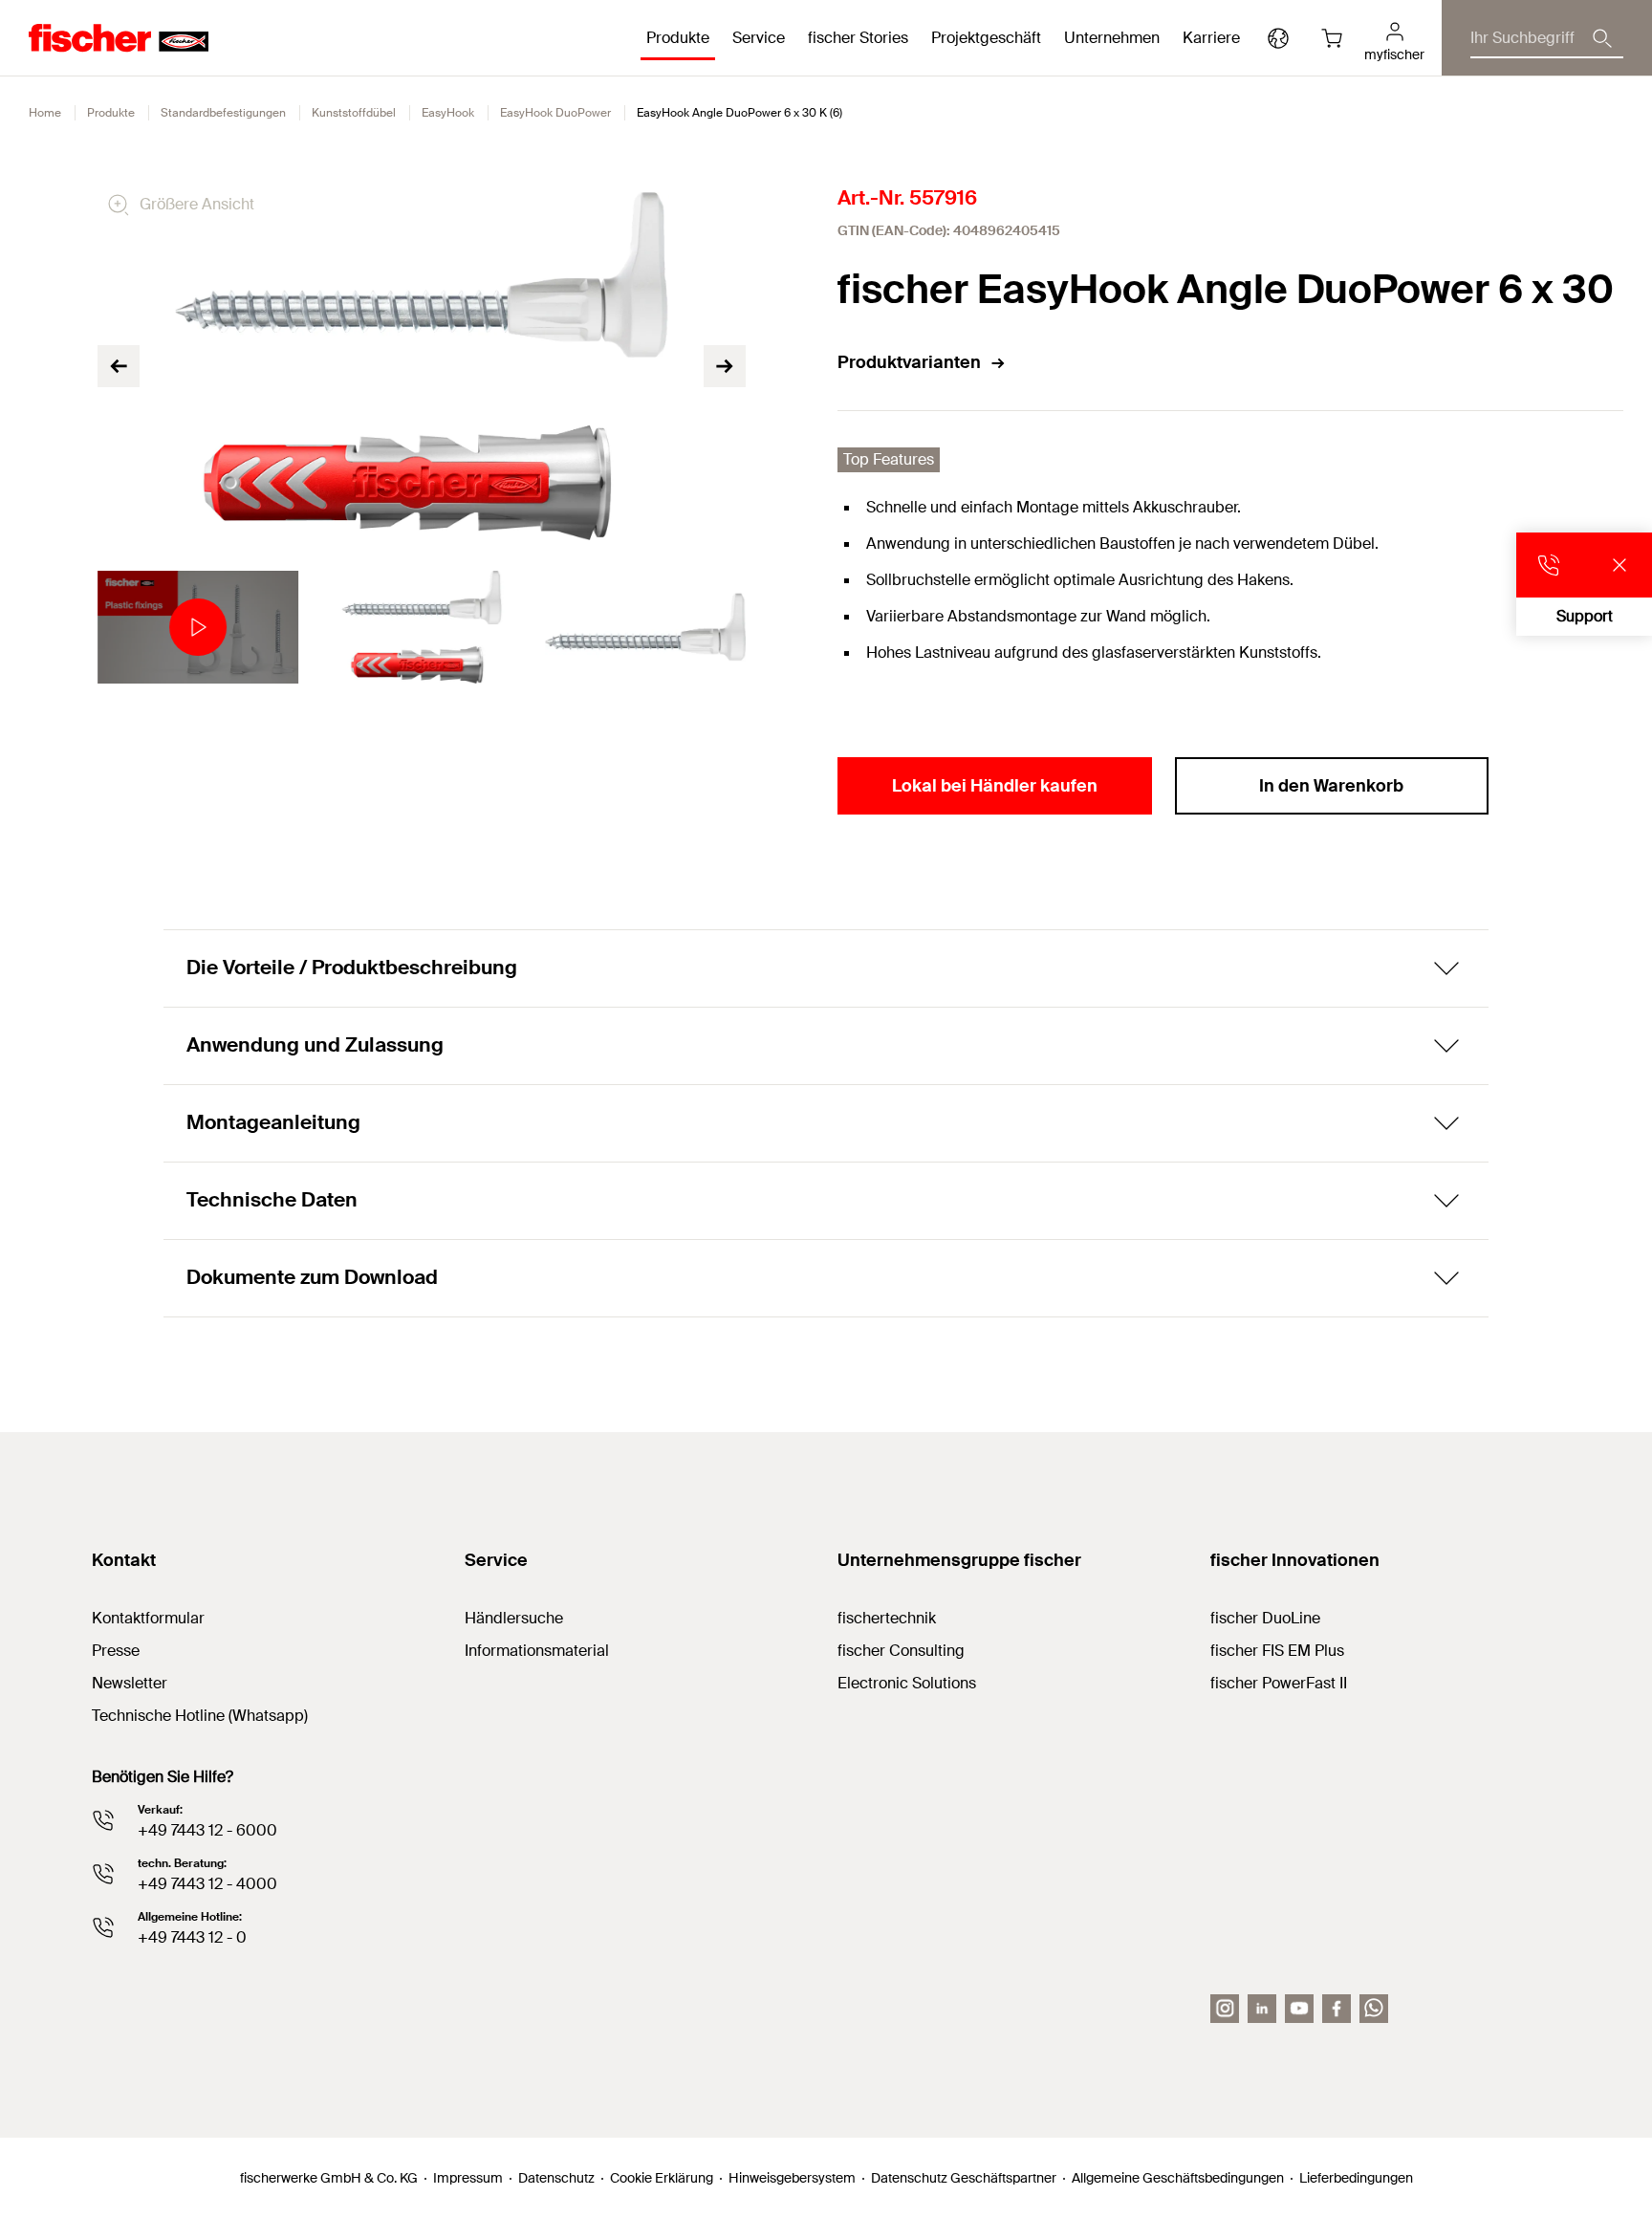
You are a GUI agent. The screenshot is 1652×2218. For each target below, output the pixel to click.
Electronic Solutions (907, 1683)
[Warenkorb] (1332, 38)
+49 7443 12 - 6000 (207, 1830)
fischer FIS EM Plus (1277, 1651)
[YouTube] (1299, 2009)
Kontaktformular (148, 1618)
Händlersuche (514, 1618)
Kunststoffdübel (354, 113)
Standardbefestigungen (223, 113)
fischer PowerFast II (1279, 1683)
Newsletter (130, 1683)
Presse (116, 1651)
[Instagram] (1225, 2009)
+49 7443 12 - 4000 (207, 1884)
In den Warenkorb (1331, 786)
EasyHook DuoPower (555, 113)
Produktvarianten (909, 362)
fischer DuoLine (1265, 1618)
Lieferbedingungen (1356, 2178)
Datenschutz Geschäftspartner (964, 2178)
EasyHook (448, 113)
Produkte (111, 113)
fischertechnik (887, 1618)
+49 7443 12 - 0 (192, 1937)
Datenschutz (556, 2178)
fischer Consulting (901, 1651)
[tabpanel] (198, 627)
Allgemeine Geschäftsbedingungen (1178, 2178)
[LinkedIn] (1262, 2009)
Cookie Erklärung (662, 2178)
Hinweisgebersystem (792, 2178)
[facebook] (1337, 2009)
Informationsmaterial (537, 1651)
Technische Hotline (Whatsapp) (200, 1716)
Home (45, 113)
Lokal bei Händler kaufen (995, 786)
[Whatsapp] (1374, 2009)
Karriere (1211, 38)
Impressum (468, 2178)
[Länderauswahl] (1278, 38)
